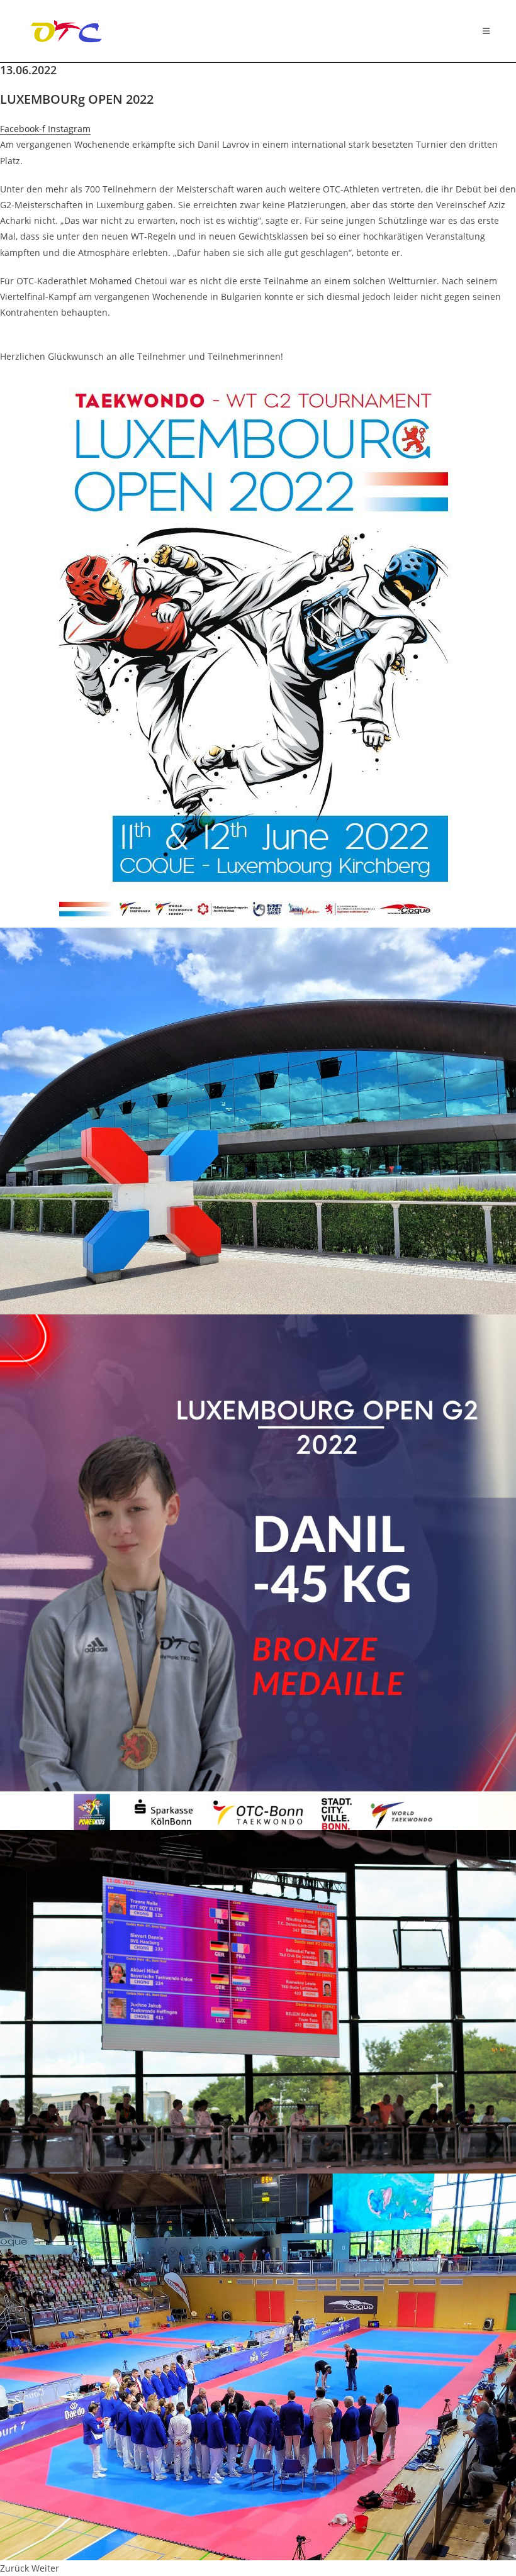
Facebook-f (24, 129)
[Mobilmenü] (486, 31)
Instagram (69, 129)
